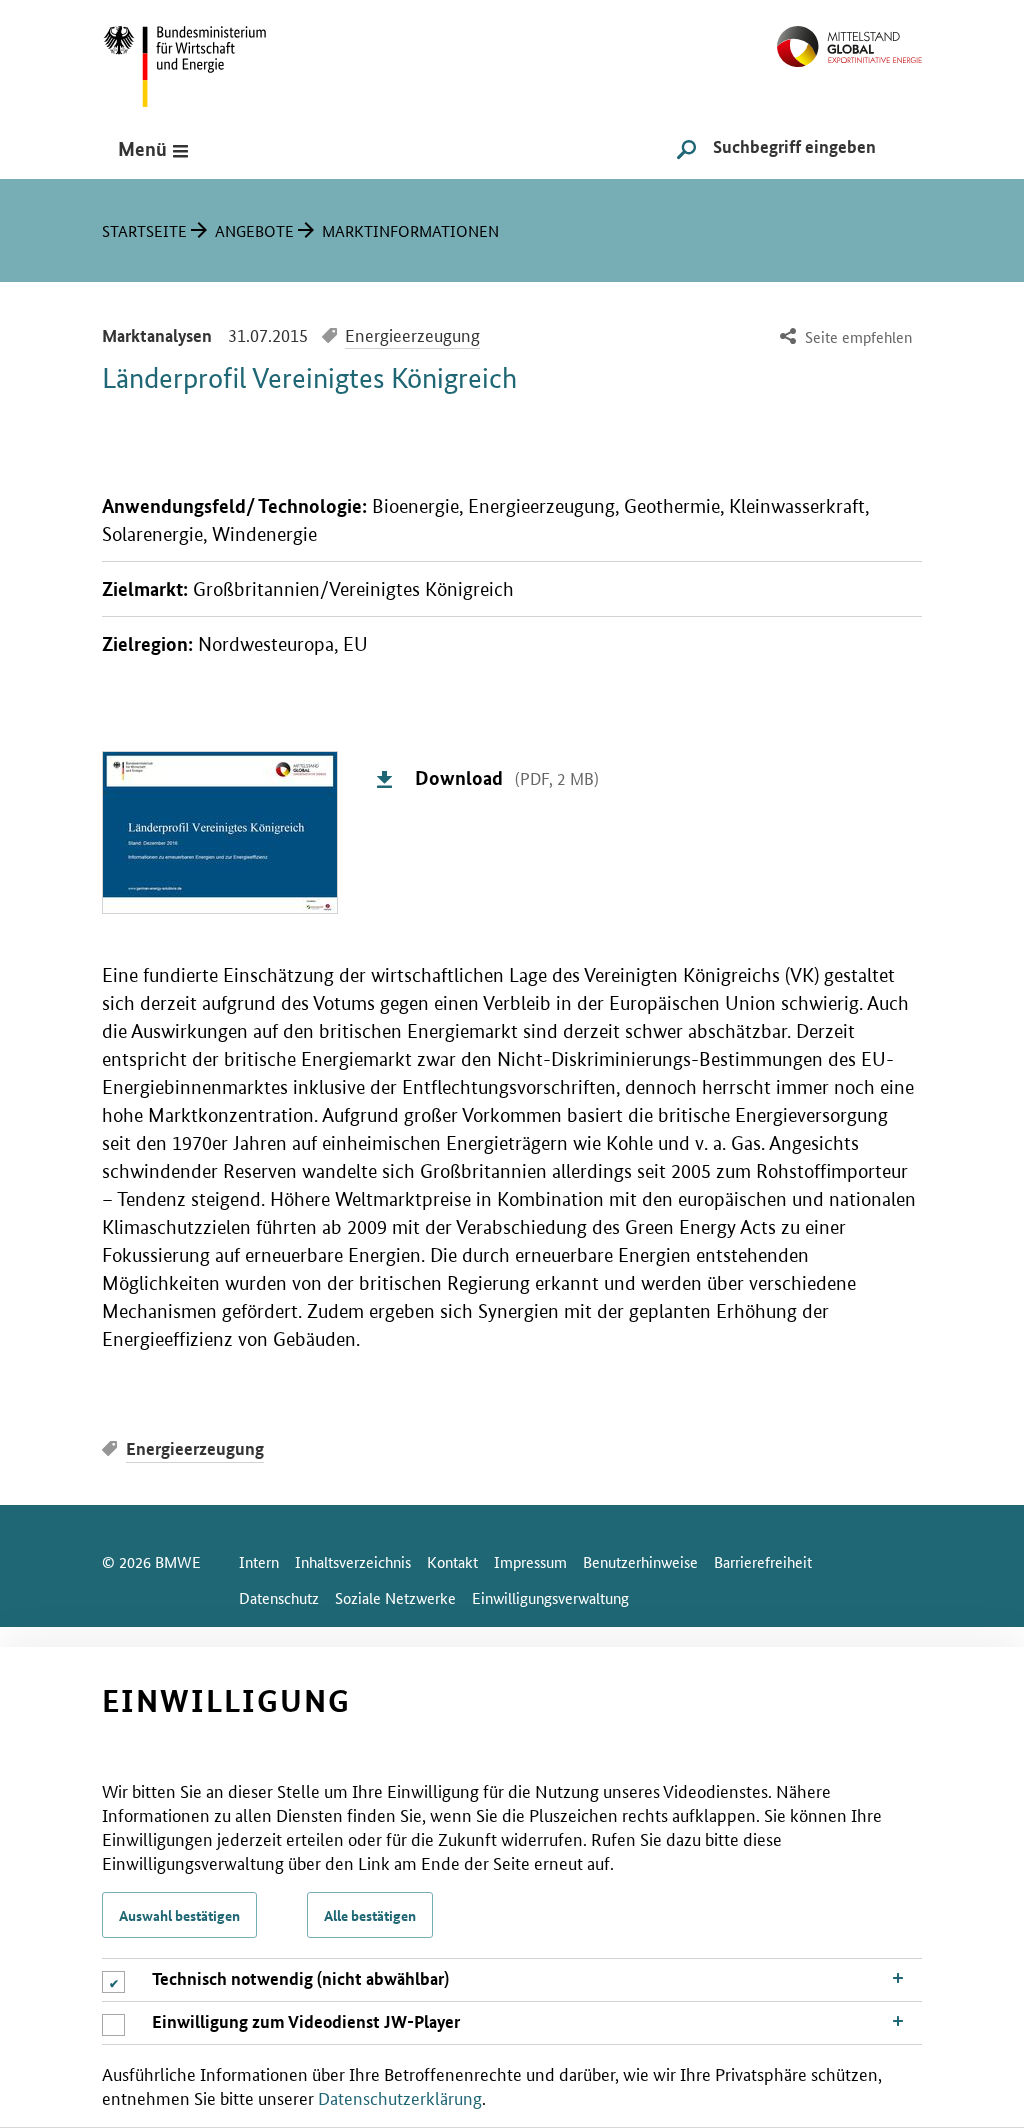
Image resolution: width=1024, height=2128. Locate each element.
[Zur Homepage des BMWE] (207, 59)
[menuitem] (843, 337)
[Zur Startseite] (849, 38)
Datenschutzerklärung (400, 2097)
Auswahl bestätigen (179, 1915)
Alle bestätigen (370, 1915)
